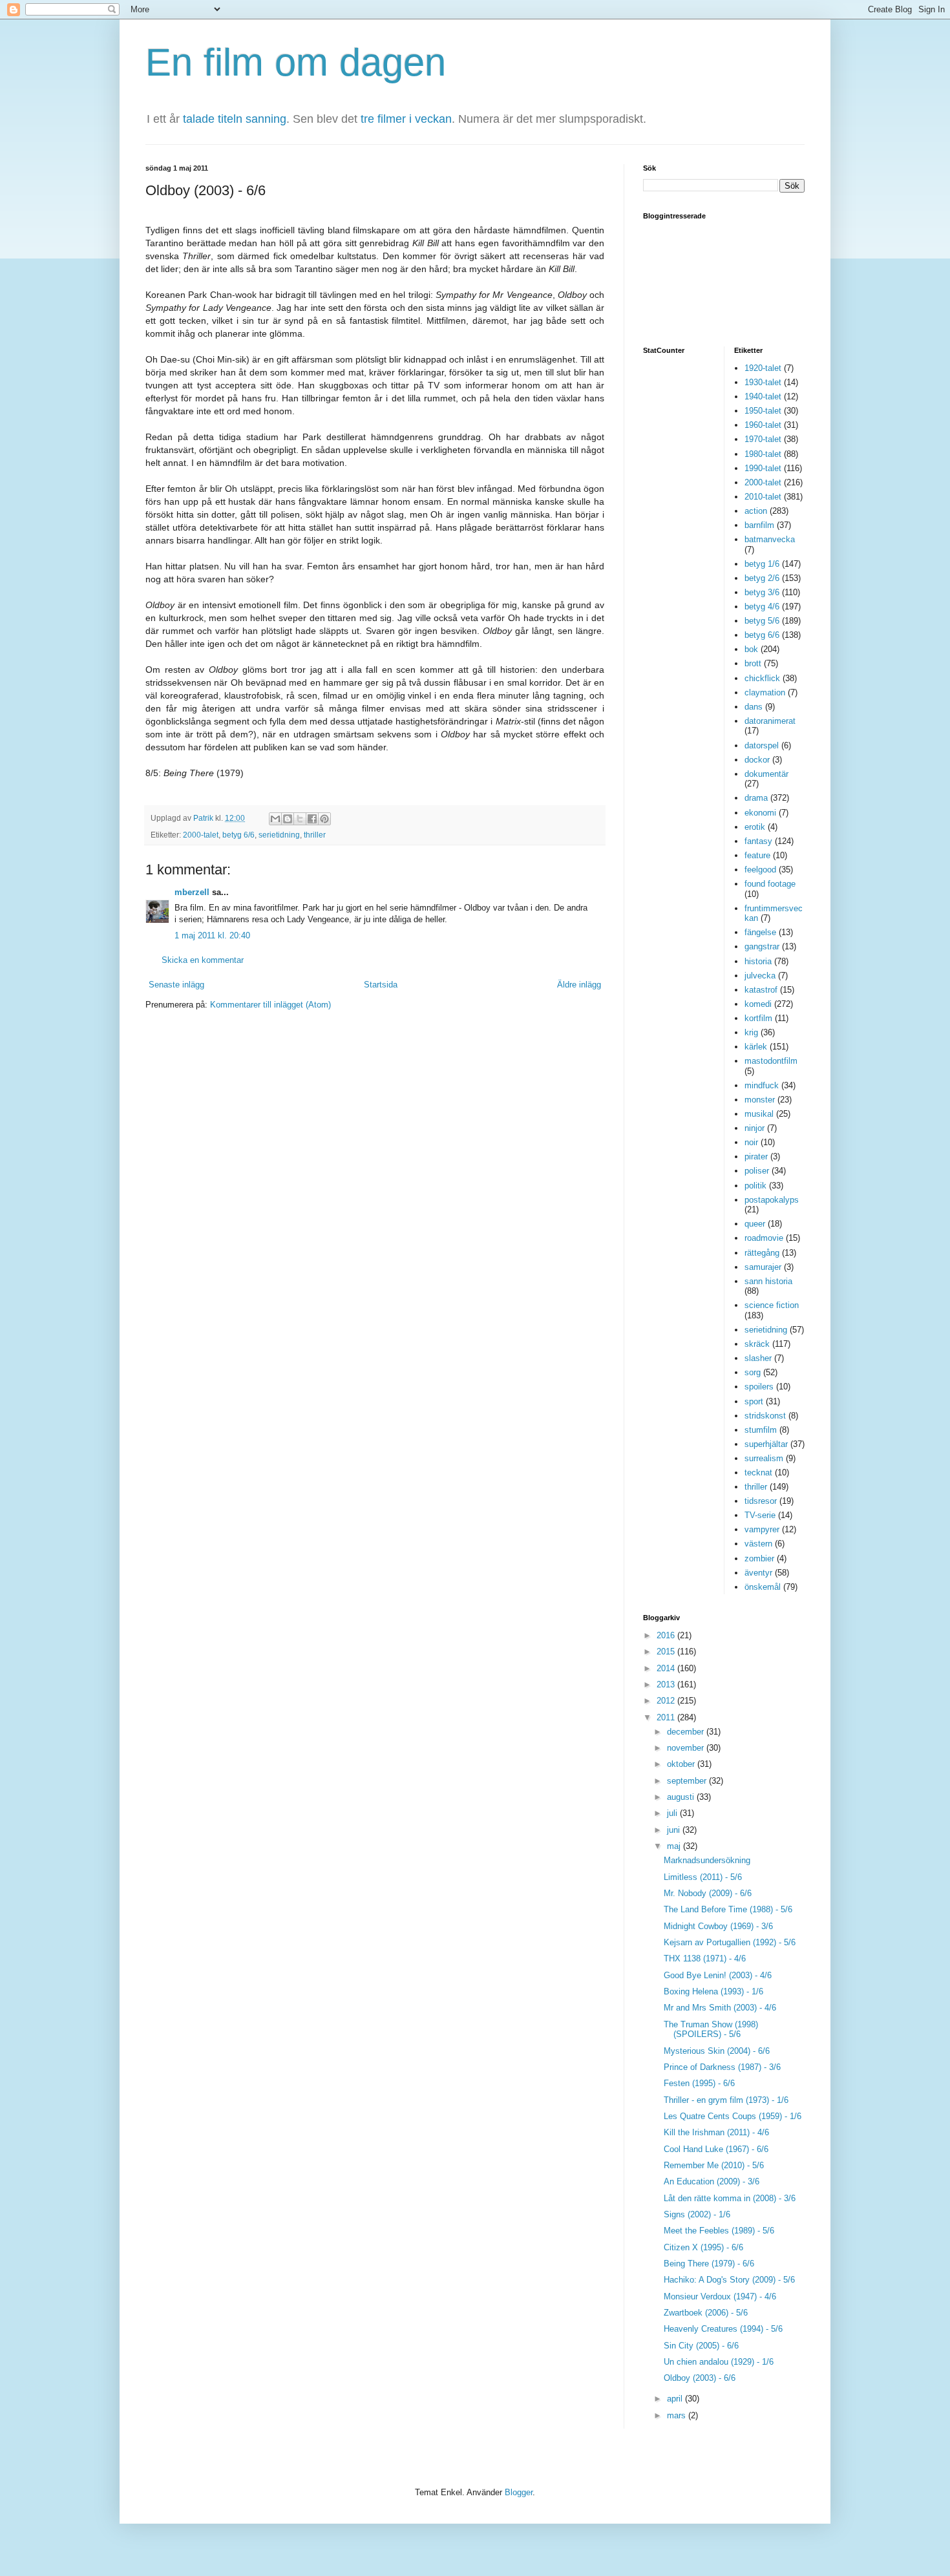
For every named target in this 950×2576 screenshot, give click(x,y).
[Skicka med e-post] (275, 819)
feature (757, 855)
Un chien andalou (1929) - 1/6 (719, 2362)
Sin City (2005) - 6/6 (701, 2346)
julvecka (760, 976)
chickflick (762, 678)
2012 (667, 1701)
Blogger (519, 2492)
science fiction (772, 1305)
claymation (765, 692)
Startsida (381, 985)
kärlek (756, 1047)
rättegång (762, 1253)
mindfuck (762, 1085)
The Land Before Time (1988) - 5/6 (728, 1909)
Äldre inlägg (579, 985)
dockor (757, 760)
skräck (757, 1344)
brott (753, 663)
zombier (759, 1558)
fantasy (758, 841)
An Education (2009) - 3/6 (712, 2181)
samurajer (763, 1267)
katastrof (761, 990)
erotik (755, 827)
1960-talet (763, 425)
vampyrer (762, 1529)
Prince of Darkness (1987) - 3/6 (722, 2067)
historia (758, 961)
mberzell (192, 892)
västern (758, 1544)
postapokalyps (772, 1200)
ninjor (755, 1128)
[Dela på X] (300, 819)
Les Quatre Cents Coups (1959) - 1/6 (733, 2116)
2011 (667, 1717)
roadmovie (764, 1238)
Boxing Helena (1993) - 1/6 (713, 1991)
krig (751, 1032)
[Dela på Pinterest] (324, 819)
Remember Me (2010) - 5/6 (714, 2165)
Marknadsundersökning (707, 1860)
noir (751, 1142)
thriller (315, 835)
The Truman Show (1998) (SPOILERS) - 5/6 (711, 2030)
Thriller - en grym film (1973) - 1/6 (726, 2100)
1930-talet (763, 382)
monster (760, 1100)
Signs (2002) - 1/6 (697, 2214)
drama (756, 798)
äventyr (758, 1573)
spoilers (759, 1387)
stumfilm (761, 1430)
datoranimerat (770, 721)
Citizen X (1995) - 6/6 (703, 2247)
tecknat (758, 1473)
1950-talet (763, 411)
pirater (756, 1156)
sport (754, 1401)
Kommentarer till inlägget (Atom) (270, 1005)
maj (675, 1846)
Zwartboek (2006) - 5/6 (706, 2313)
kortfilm (758, 1018)
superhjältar (766, 1444)
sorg (753, 1372)
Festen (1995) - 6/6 (699, 2083)
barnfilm (759, 525)
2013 (667, 1684)
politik (755, 1186)
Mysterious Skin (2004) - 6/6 (717, 2051)
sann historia (768, 1281)
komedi (758, 1004)
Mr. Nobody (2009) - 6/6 (708, 1893)
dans (754, 707)
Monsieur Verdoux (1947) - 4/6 (720, 2296)
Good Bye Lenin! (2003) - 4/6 (718, 1975)
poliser (757, 1171)
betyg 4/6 (762, 607)
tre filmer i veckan (406, 119)
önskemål (763, 1587)
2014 (667, 1668)
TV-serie (760, 1515)
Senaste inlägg (176, 985)
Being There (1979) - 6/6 (709, 2264)
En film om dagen (296, 62)
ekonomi (760, 813)
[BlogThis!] (288, 819)
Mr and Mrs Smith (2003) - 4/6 (720, 2008)
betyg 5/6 (762, 621)
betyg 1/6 (762, 564)
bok (751, 649)
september (688, 1781)
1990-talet (763, 468)
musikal (759, 1114)
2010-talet (763, 497)
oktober (682, 1764)
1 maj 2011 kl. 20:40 (212, 935)
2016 (667, 1635)
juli (673, 1813)
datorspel (762, 745)
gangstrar (762, 946)
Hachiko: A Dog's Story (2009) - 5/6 (729, 2280)
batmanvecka (770, 539)
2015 (667, 1652)
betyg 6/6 (238, 835)
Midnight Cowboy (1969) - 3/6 (718, 1926)
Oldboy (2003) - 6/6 (700, 2378)
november (687, 1748)
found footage (770, 884)
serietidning (279, 835)
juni (675, 1830)
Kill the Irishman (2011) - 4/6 (716, 2132)
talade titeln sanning (235, 119)
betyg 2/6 (762, 578)
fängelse (760, 932)
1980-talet (763, 454)
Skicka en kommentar (203, 960)
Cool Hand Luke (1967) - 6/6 (716, 2149)
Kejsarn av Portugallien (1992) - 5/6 (730, 1942)
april (676, 2399)
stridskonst (765, 1416)
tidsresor (761, 1501)
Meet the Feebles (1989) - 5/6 (719, 2231)
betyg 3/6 (762, 592)
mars (678, 2415)
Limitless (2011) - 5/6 (703, 1877)
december (687, 1732)
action (756, 511)
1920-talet (763, 368)
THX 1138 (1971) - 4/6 (705, 1958)
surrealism (764, 1458)
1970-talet (763, 439)
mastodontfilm (771, 1061)
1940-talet (763, 396)
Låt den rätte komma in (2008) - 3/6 (730, 2198)
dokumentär (766, 774)
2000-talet (201, 835)
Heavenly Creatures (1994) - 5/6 (723, 2329)
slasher (758, 1358)
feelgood (760, 870)
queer (755, 1224)
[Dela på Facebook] (312, 819)
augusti (682, 1797)
